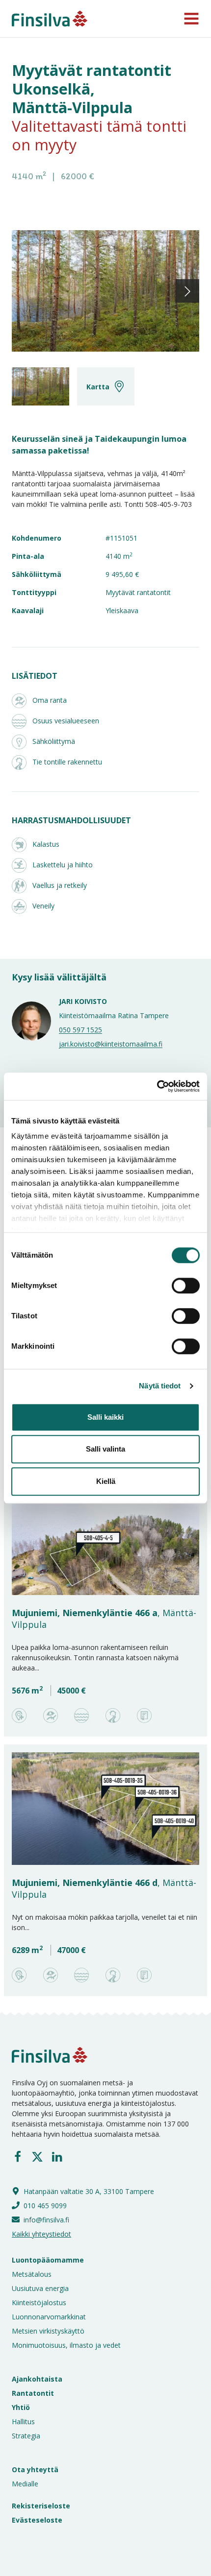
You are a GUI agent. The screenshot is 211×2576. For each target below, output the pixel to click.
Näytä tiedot (160, 1386)
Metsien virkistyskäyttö (48, 2331)
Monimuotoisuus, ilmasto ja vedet (66, 2345)
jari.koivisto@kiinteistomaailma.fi (111, 1044)
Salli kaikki (105, 1417)
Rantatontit (33, 2393)
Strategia (26, 2436)
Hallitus (23, 2421)
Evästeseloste (37, 2520)
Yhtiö (21, 2407)
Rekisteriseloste (41, 2506)
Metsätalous (32, 2274)
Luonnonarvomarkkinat (49, 2317)
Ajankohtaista (37, 2379)
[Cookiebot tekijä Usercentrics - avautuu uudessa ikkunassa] (157, 1086)
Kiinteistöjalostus (39, 2302)
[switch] (175, 1286)
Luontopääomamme (48, 2260)
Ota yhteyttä (35, 2469)
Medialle (25, 2484)
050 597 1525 (80, 1030)
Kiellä (106, 1481)
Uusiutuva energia (40, 2288)
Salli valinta (105, 1449)
